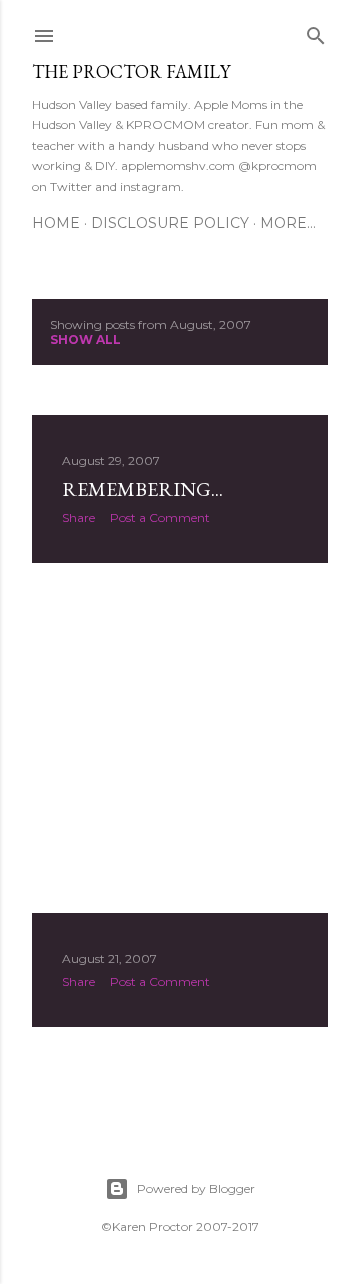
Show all (85, 339)
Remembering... (142, 489)
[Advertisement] (180, 738)
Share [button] (78, 517)
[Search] (316, 31)
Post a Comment (160, 517)
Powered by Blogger (196, 1188)
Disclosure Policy (170, 223)
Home (56, 223)
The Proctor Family (131, 71)
